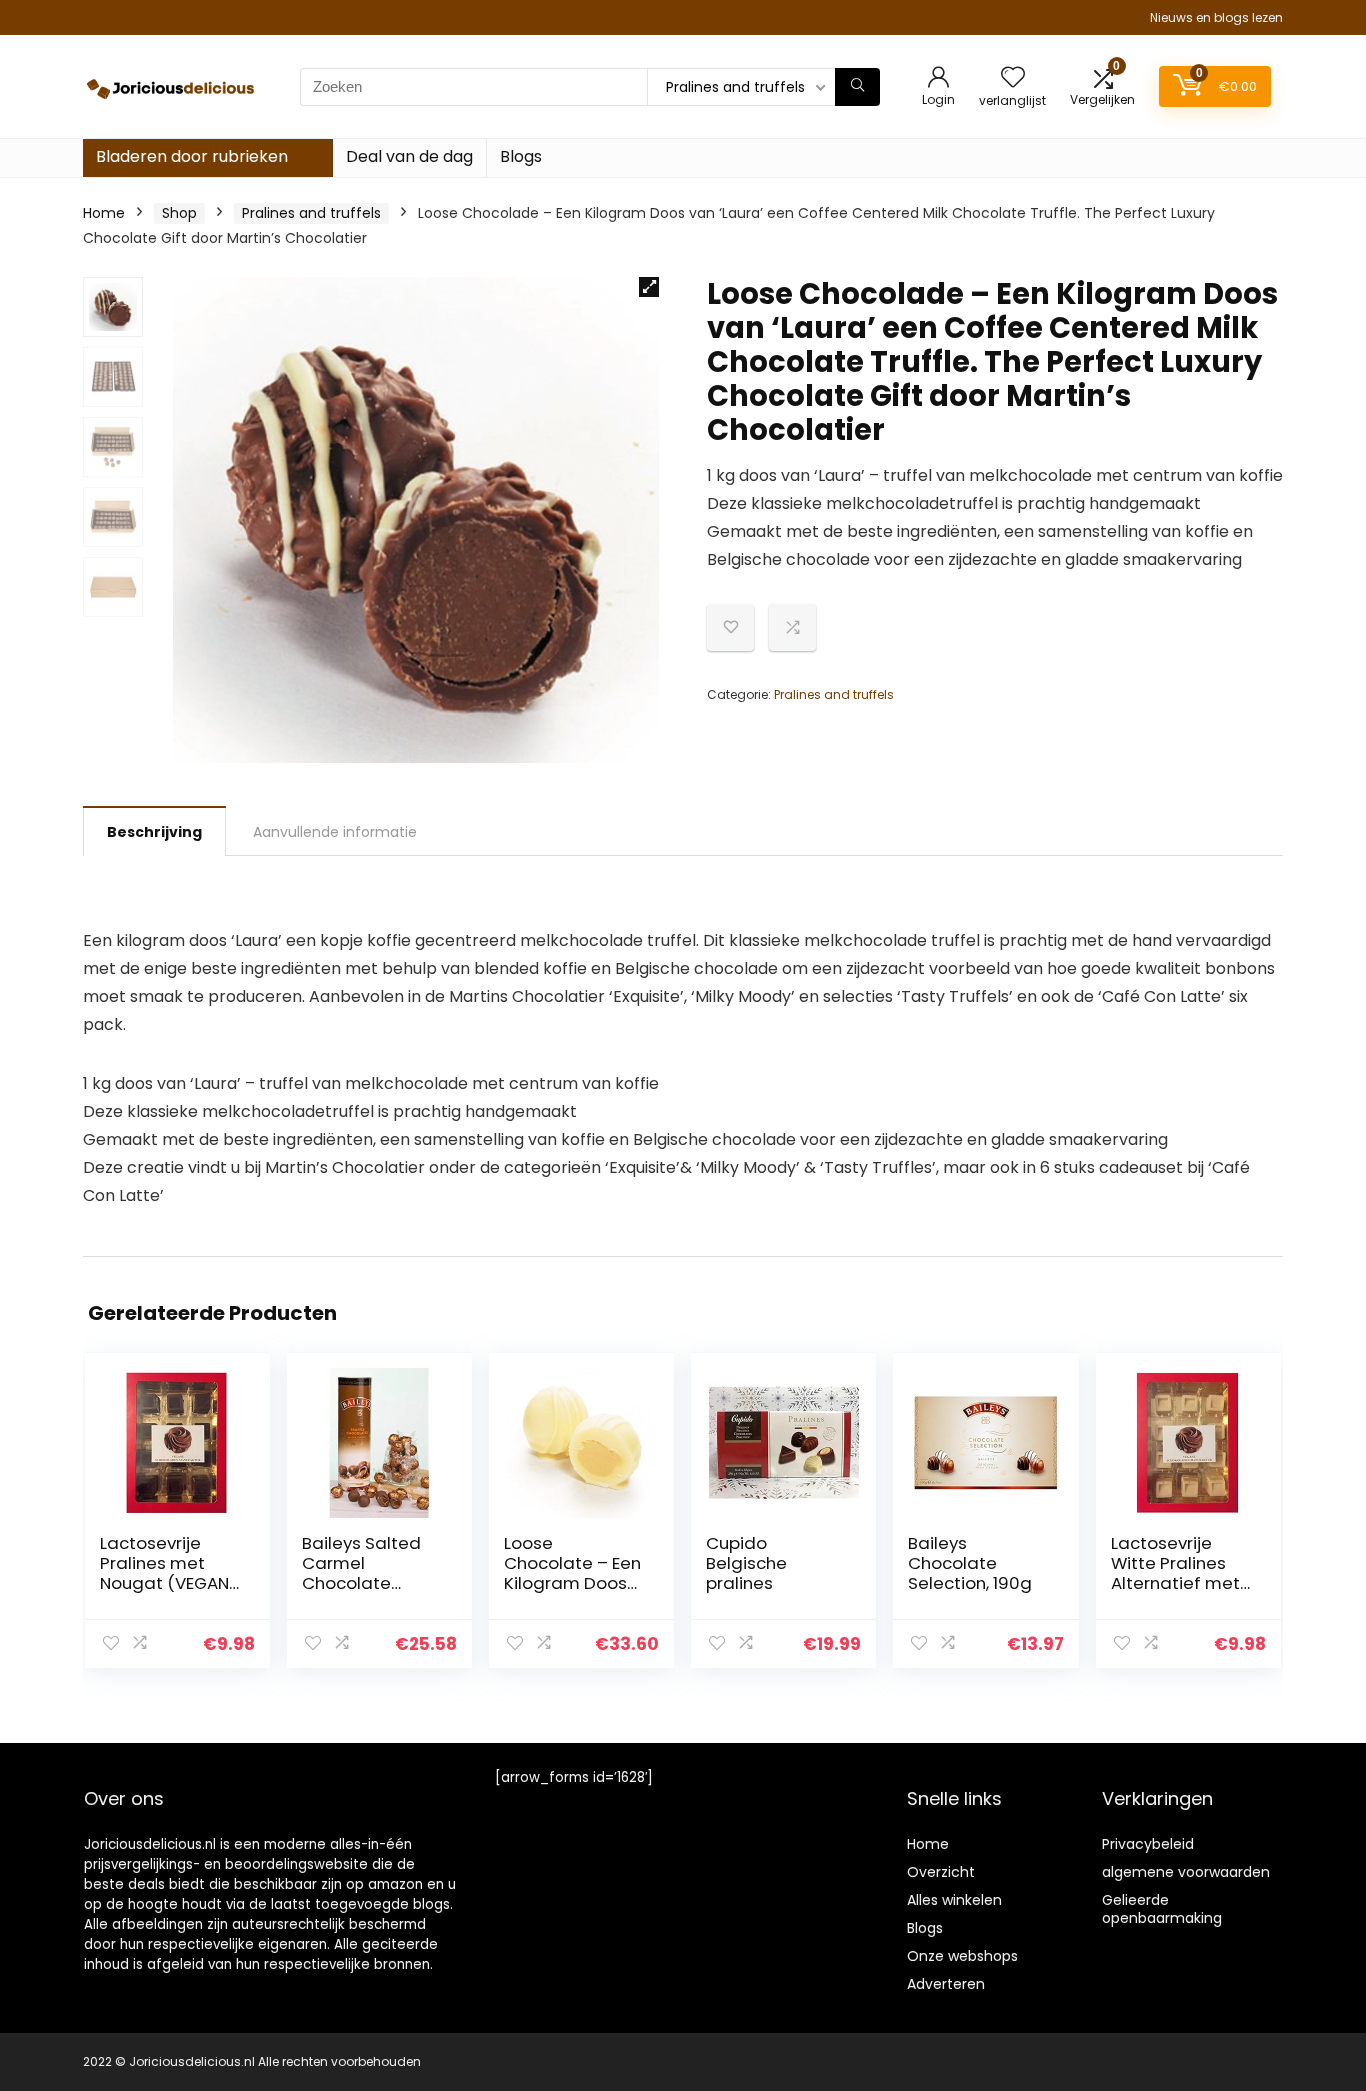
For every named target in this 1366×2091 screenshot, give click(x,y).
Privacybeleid (1148, 1844)
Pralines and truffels (311, 213)
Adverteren (946, 1984)
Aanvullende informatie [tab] (335, 832)
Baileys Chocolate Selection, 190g (970, 1563)
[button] (649, 287)
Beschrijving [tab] (154, 832)
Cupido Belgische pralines (746, 1563)
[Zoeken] (857, 87)
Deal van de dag (409, 156)
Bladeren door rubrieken (192, 156)
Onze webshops (962, 1956)
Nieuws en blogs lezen (1216, 17)
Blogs (521, 156)
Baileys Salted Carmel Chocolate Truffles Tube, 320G (361, 1583)
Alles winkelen (954, 1900)
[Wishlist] (1013, 78)
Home (104, 213)
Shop (179, 213)
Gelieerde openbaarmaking (1162, 1909)
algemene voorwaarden (1186, 1872)
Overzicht (941, 1872)
